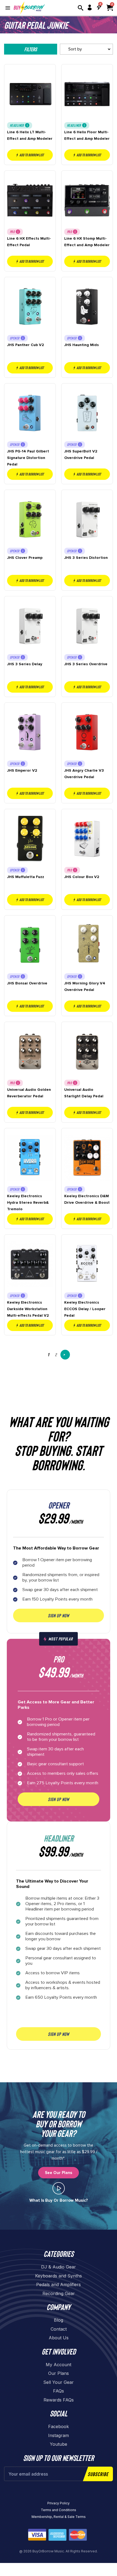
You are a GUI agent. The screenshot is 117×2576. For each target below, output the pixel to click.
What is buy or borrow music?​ (59, 2200)
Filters (31, 49)
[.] (59, 2188)
